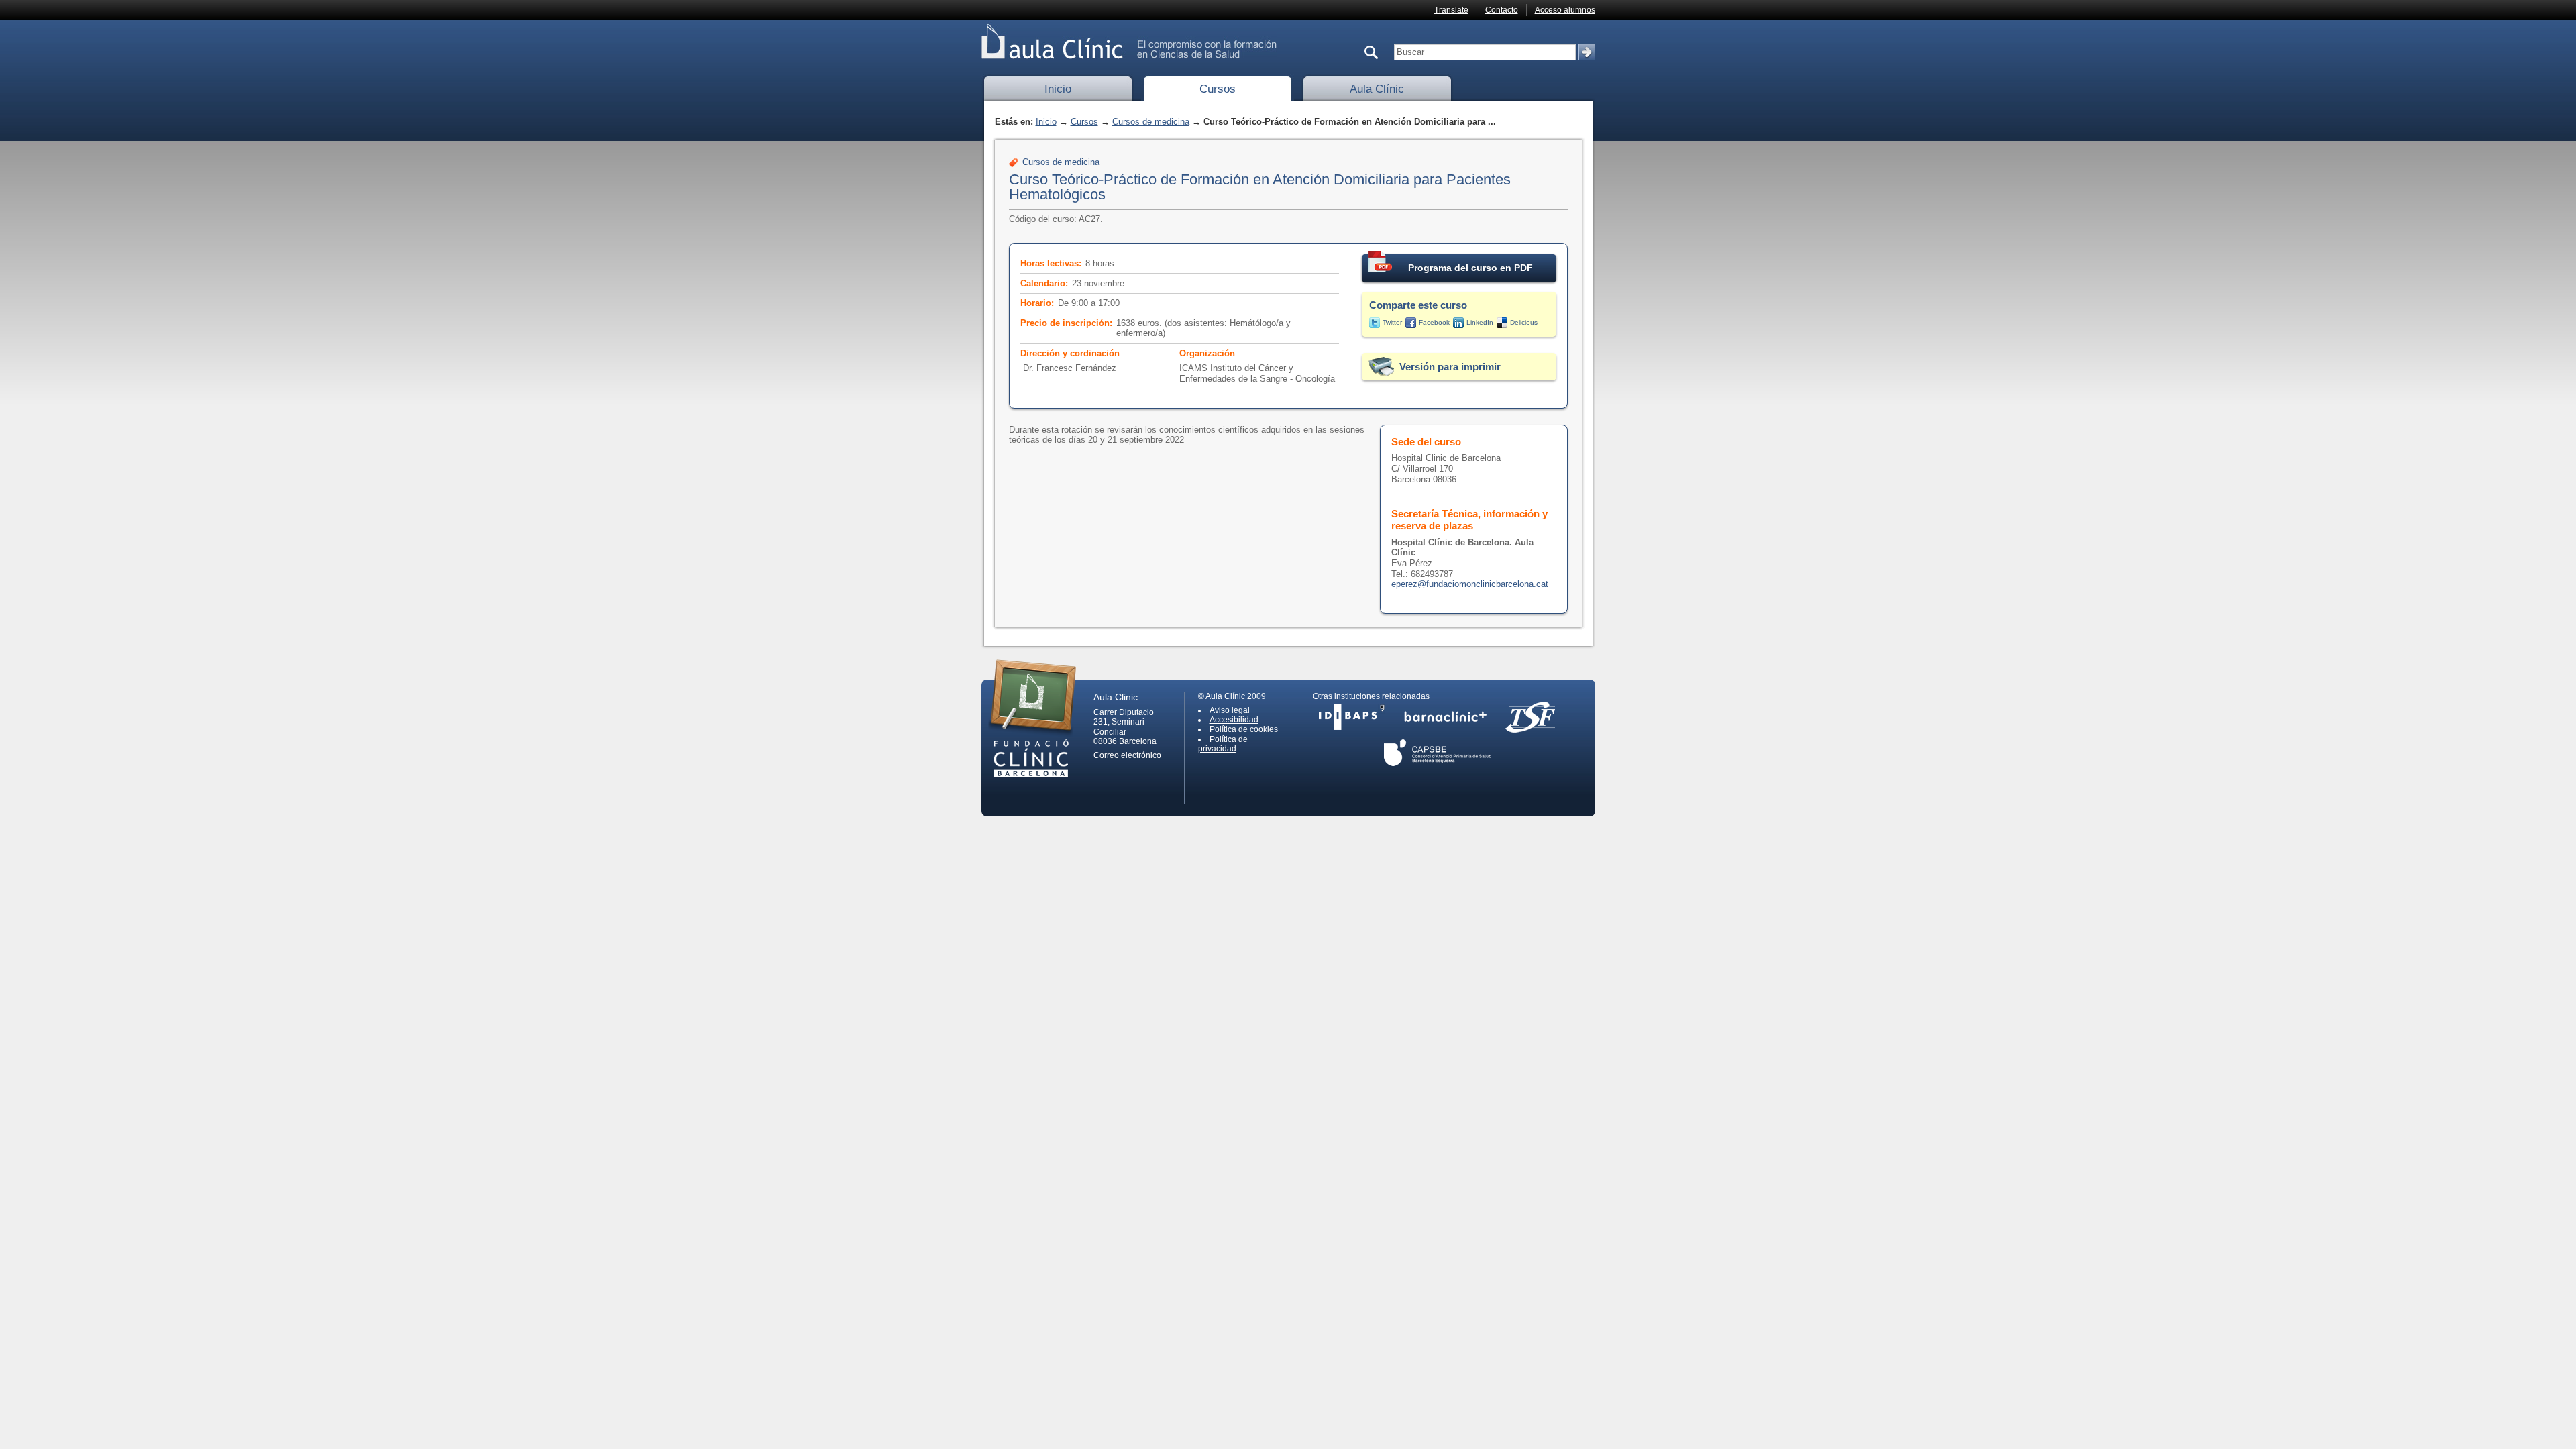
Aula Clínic (1377, 89)
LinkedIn (1480, 322)
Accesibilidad (1234, 720)
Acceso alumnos (1565, 10)
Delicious (1524, 322)
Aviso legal (1230, 710)
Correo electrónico (1127, 755)
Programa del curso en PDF (1470, 268)
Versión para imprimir (1450, 367)
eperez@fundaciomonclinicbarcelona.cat (1470, 584)
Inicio (1058, 89)
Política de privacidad (1223, 744)
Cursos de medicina (1151, 122)
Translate (1451, 10)
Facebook (1434, 322)
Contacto (1502, 10)
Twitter (1392, 322)
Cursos (1218, 89)
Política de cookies (1244, 729)
